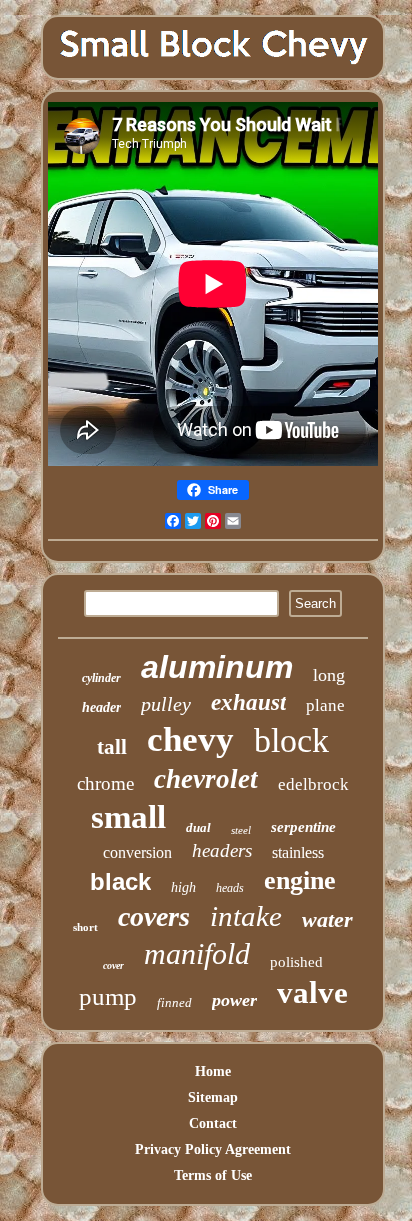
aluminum (217, 667)
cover (113, 965)
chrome (105, 783)
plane (325, 705)
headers (222, 850)
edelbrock (313, 784)
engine (300, 880)
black (120, 881)
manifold (197, 953)
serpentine (303, 827)
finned (174, 1002)
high (183, 887)
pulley (166, 704)
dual (198, 827)
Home (213, 1071)
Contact (213, 1123)
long (329, 675)
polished (296, 962)
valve (312, 992)
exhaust (248, 702)
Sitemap (213, 1097)
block (291, 740)
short (85, 927)
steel (241, 830)
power (234, 1000)
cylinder (101, 678)
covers (154, 916)
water (327, 919)
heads (230, 888)
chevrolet (206, 779)
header (101, 707)
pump (108, 996)
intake (246, 916)
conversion (137, 852)
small (128, 817)
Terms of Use (213, 1175)
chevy (190, 739)
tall (112, 747)
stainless (298, 852)
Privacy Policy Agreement (213, 1149)
